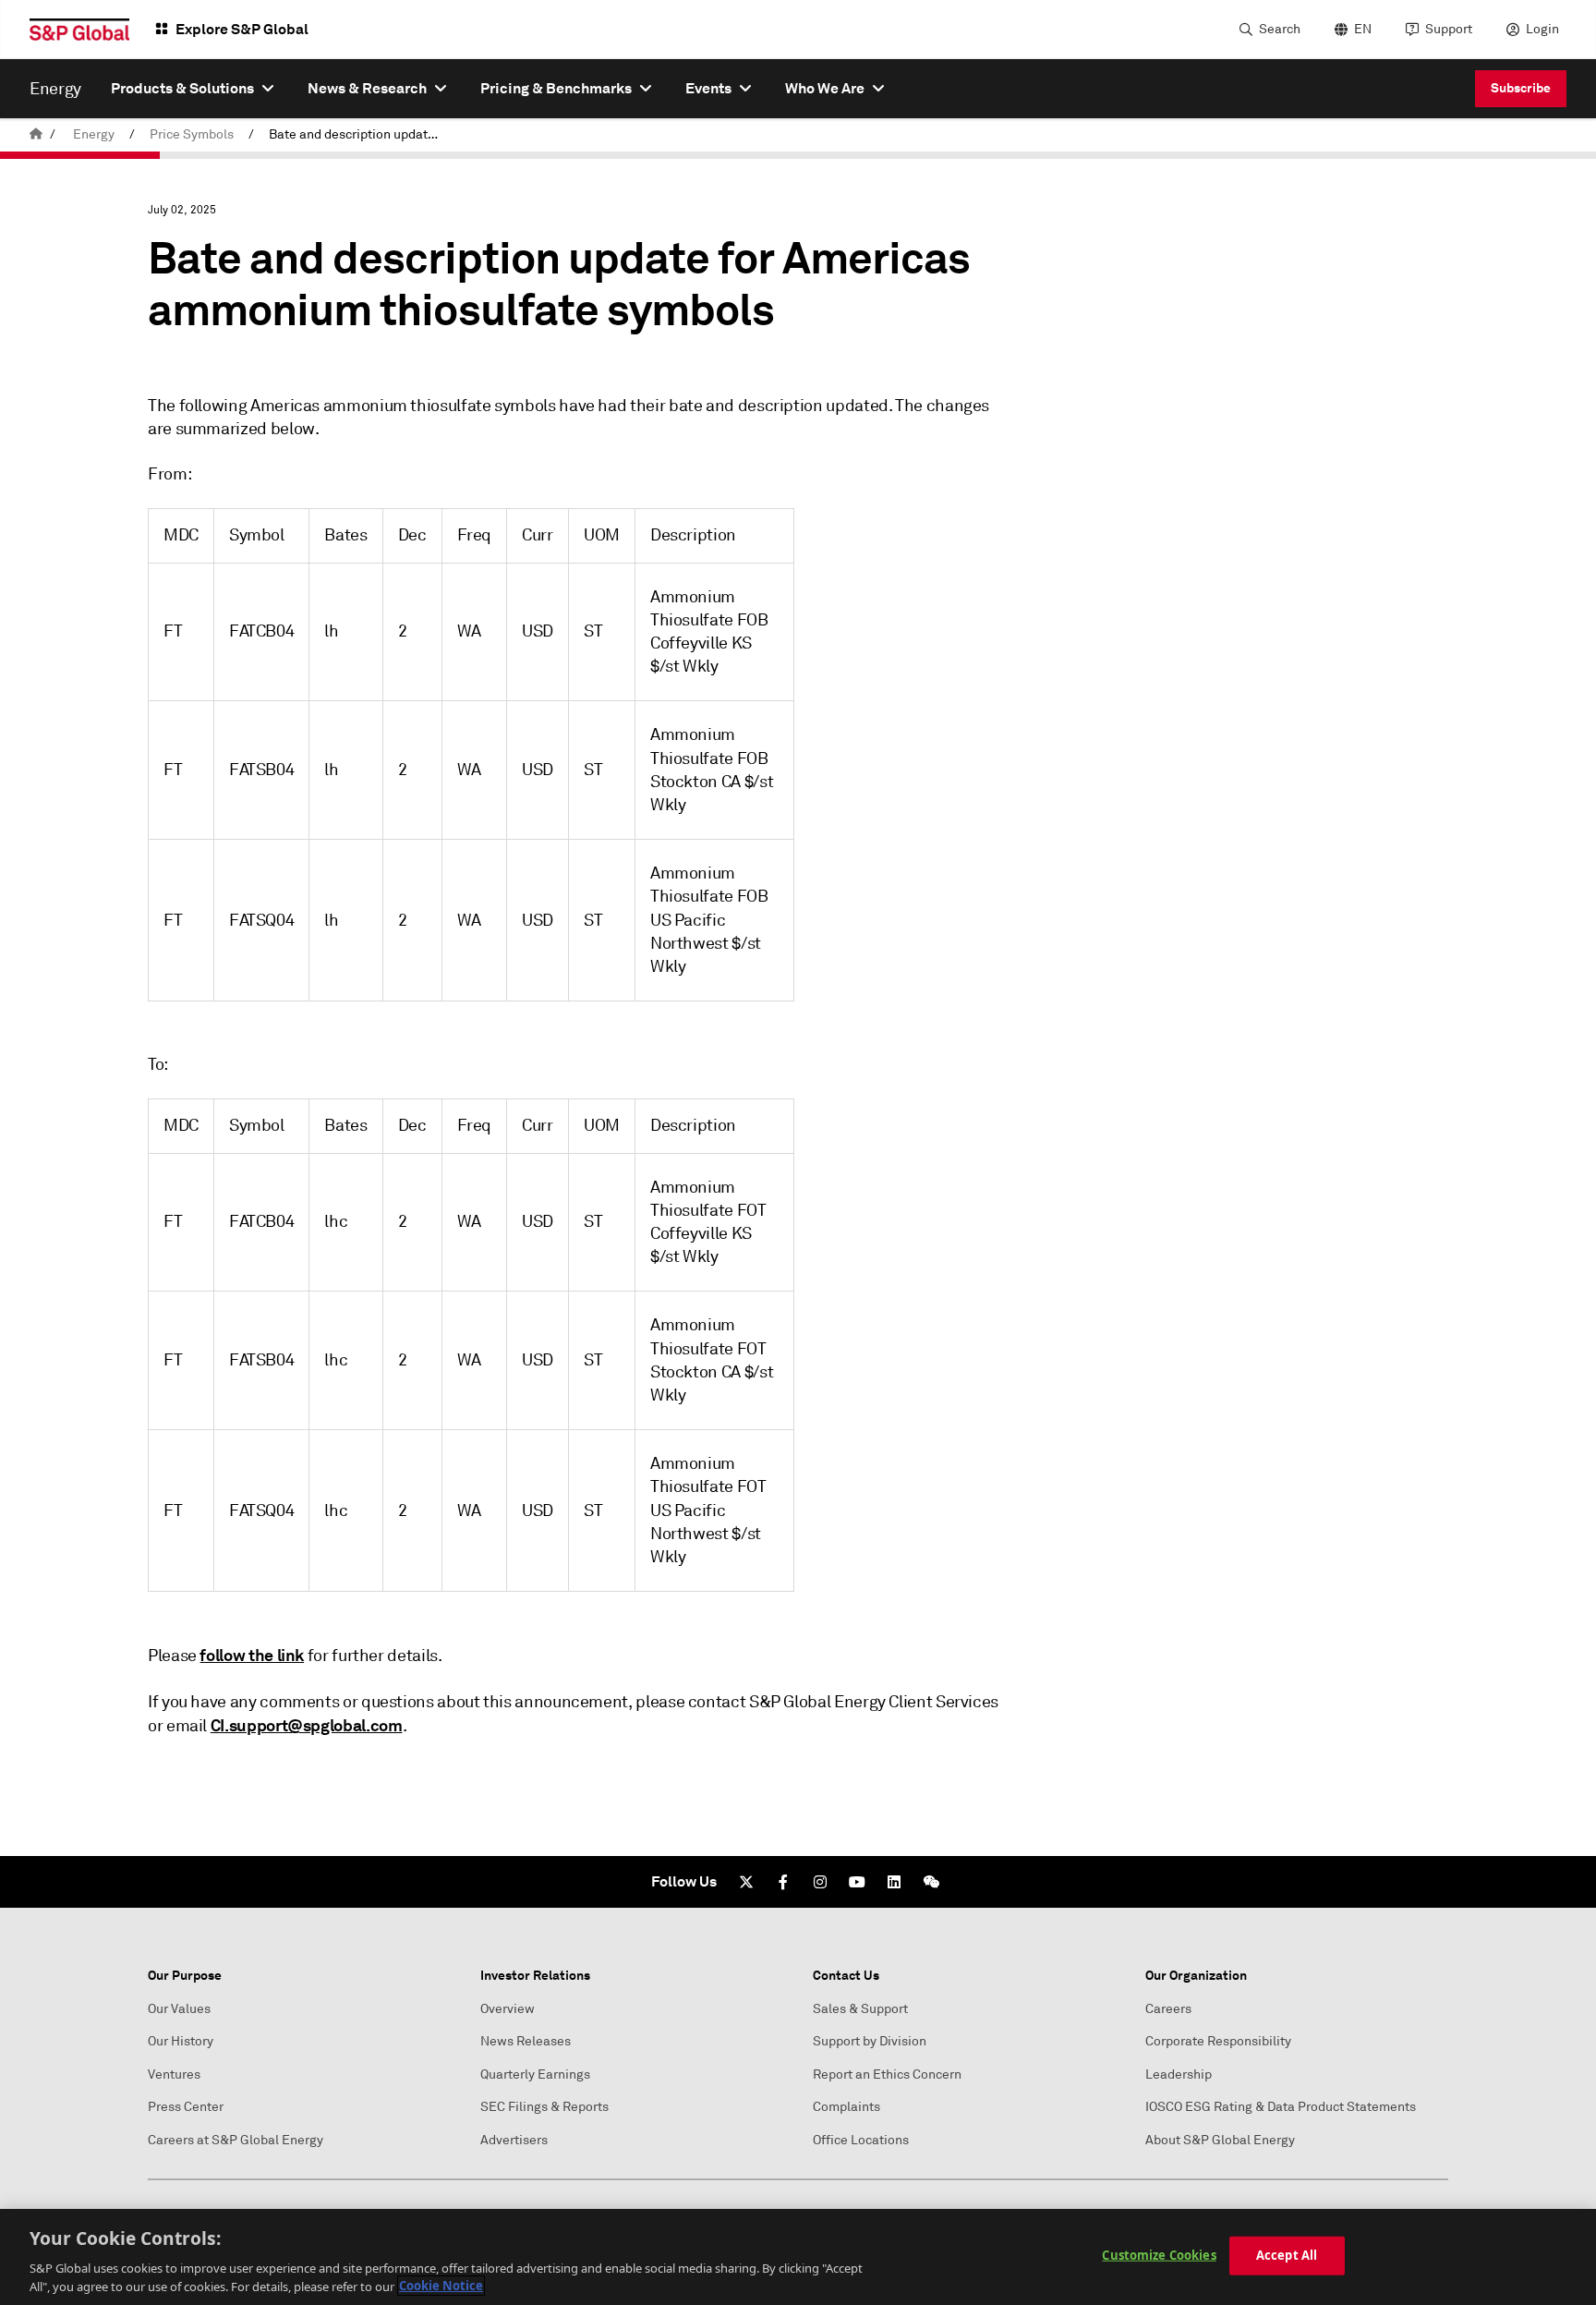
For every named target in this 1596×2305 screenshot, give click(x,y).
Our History (181, 2041)
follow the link (252, 1655)
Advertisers (514, 2140)
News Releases (526, 2041)
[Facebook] (783, 1882)
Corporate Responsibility (1218, 2041)
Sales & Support (860, 2009)
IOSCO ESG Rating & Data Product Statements (1281, 2107)
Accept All (1287, 2255)
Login (1542, 29)
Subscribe (1521, 88)
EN (1363, 29)
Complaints (846, 2107)
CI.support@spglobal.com (307, 1725)
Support (1449, 29)
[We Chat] (931, 1882)
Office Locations (861, 2140)
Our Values (179, 2009)
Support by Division (870, 2041)
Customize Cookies (1159, 2255)
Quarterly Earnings (535, 2074)
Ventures (174, 2074)
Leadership (1179, 2074)
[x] (746, 1882)
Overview (508, 2009)
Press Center (186, 2107)
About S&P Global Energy (1220, 2140)
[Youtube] (857, 1882)
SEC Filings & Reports (544, 2107)
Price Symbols (192, 134)
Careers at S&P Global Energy (236, 2140)
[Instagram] (820, 1882)
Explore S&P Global (242, 29)
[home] (36, 134)
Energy (94, 134)
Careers (1168, 2009)
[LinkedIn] (894, 1882)
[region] (798, 2257)
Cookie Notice (441, 2286)
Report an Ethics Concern (887, 2074)
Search (1280, 29)
